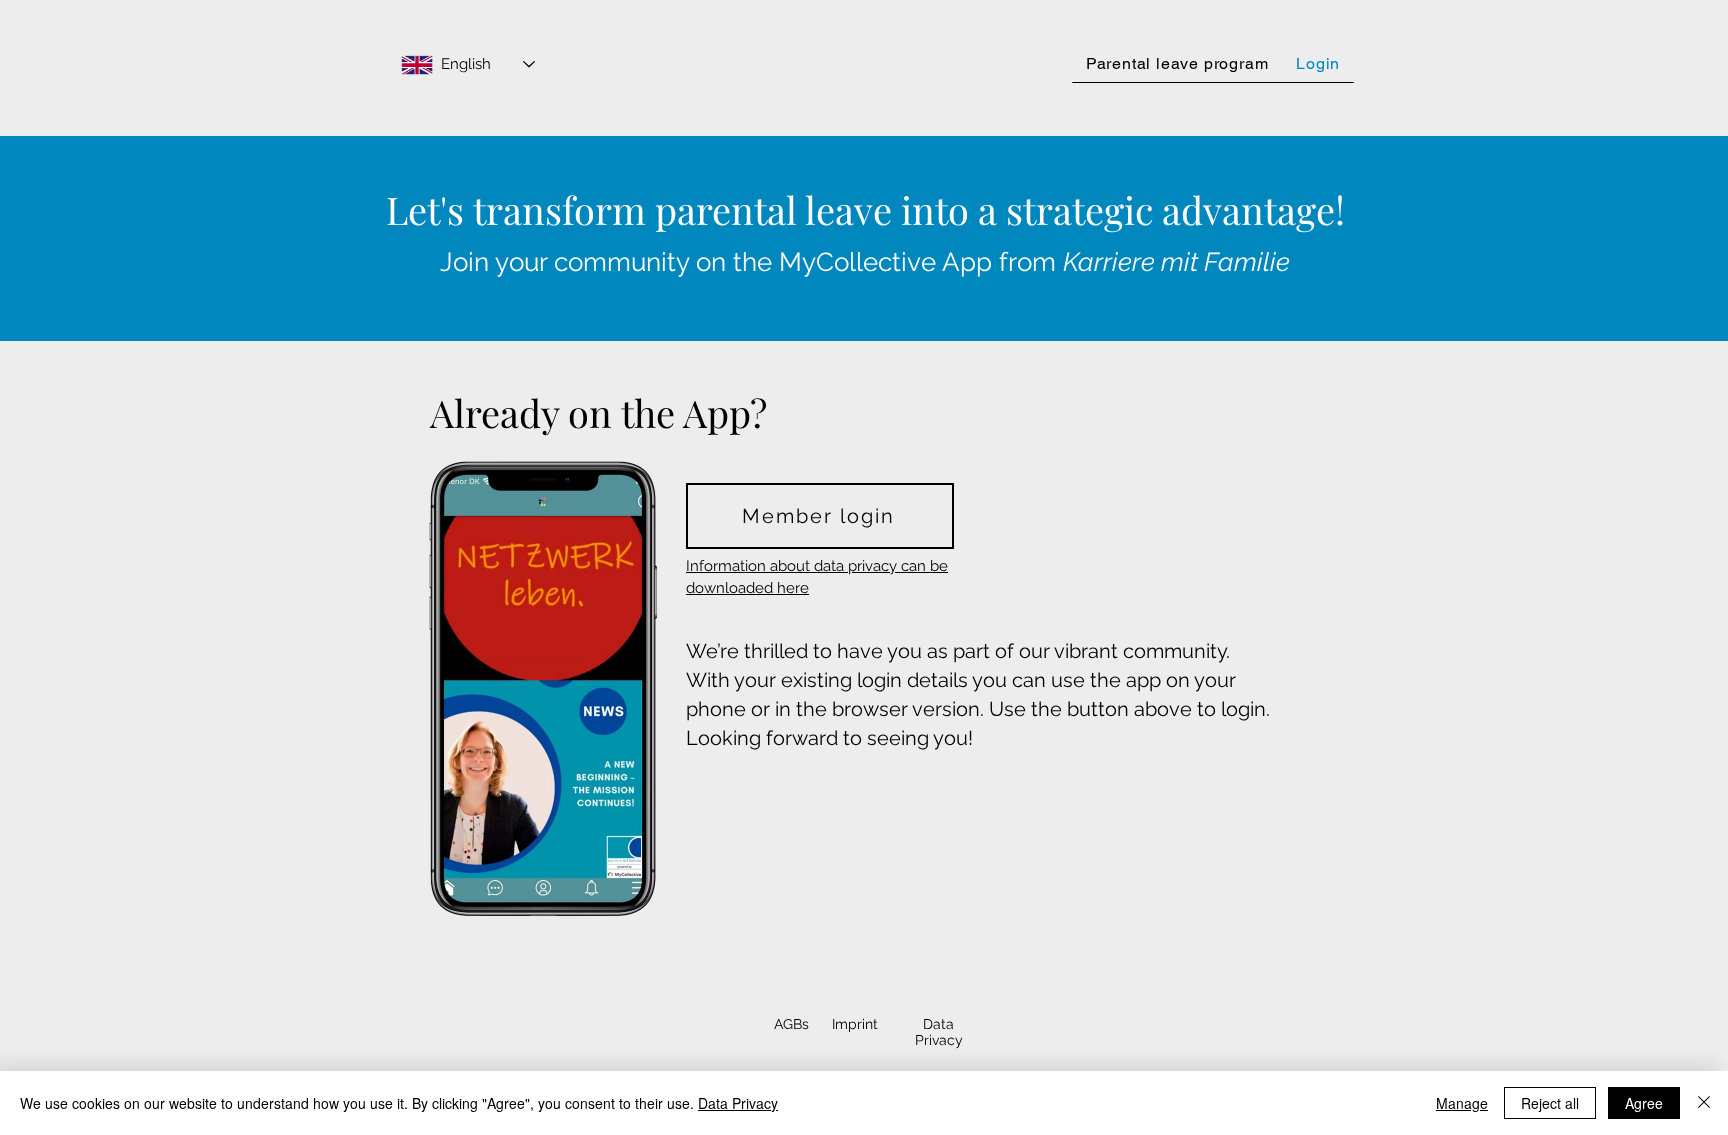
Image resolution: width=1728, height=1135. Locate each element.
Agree (1644, 1103)
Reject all (1550, 1103)
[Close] (1704, 1103)
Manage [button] (1462, 1103)
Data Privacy (738, 1103)
